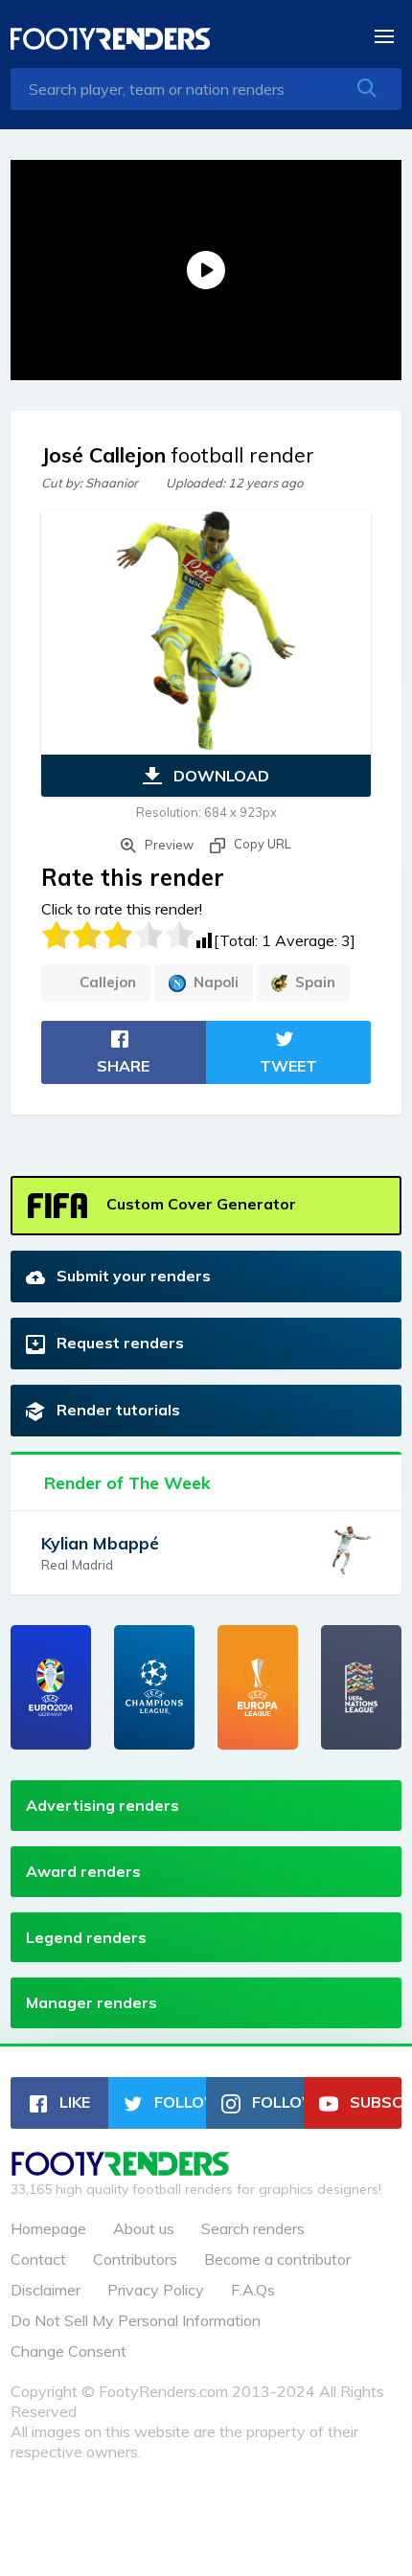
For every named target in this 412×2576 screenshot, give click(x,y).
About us (144, 2228)
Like (73, 2102)
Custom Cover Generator (199, 1204)
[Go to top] (121, 2170)
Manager (92, 2002)
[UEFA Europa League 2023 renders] (258, 1687)
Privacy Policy (156, 2290)
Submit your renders (132, 1276)
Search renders (253, 2228)
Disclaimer (46, 2290)
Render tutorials (116, 1410)
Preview (168, 845)
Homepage (48, 2228)
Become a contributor (277, 2259)
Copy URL (261, 844)
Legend (86, 1937)
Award (83, 1871)
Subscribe (374, 2102)
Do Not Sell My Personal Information (136, 2320)
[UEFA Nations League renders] (361, 1687)
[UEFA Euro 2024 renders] (51, 1687)
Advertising (103, 1805)
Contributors (135, 2259)
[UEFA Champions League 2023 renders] (154, 1687)
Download (219, 776)
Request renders (118, 1343)
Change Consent (69, 2351)
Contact (38, 2259)
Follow (178, 2102)
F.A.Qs (253, 2290)
